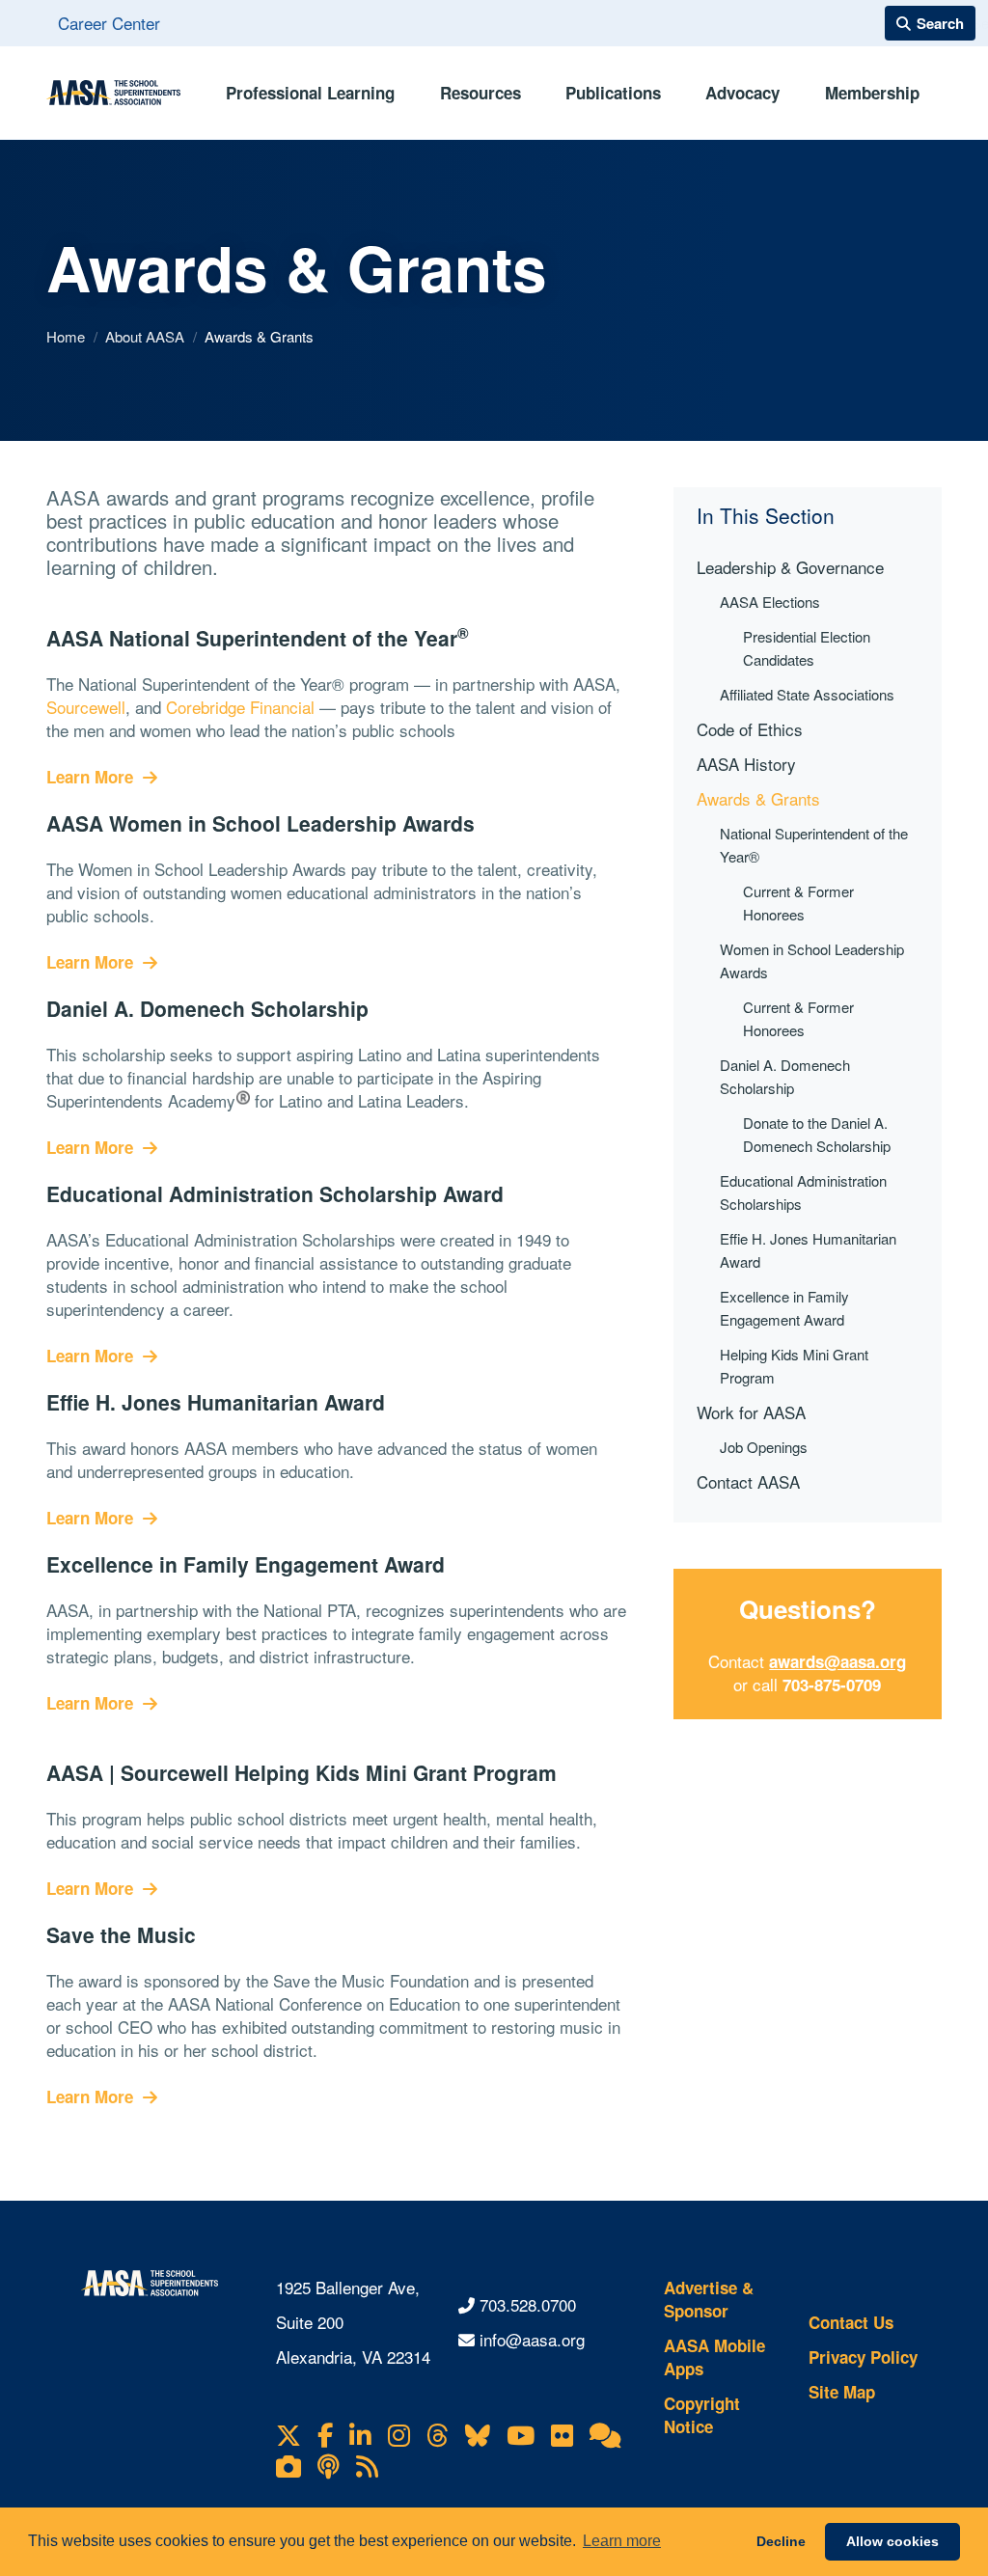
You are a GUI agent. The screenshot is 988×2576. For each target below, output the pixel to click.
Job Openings (764, 1447)
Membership (872, 93)
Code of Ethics (750, 729)
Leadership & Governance (790, 567)
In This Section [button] (766, 516)
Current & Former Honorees (798, 903)
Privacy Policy (863, 2357)
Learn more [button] (622, 2541)
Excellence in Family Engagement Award (784, 1308)
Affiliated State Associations (807, 694)
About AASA (147, 336)
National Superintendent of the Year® (814, 845)
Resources (480, 93)
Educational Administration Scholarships (803, 1192)
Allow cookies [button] (892, 2541)
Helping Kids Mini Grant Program (794, 1366)
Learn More (92, 777)
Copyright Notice (702, 2415)
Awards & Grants (758, 798)
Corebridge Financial (240, 707)
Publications (613, 93)
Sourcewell (86, 707)
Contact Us (851, 2322)
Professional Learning (310, 93)
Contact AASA (748, 1481)
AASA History (746, 764)
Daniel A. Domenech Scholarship (785, 1076)
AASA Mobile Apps (714, 2357)
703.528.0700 (528, 2304)
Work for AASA (751, 1412)
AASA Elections (770, 602)
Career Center (109, 23)
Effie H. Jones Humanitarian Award (808, 1250)
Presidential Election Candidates (807, 648)
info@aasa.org (532, 2339)
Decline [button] (781, 2541)
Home (68, 336)
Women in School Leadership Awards (812, 960)
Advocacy (742, 93)
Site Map (842, 2392)
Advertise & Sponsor (709, 2299)
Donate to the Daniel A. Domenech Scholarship (817, 1134)
